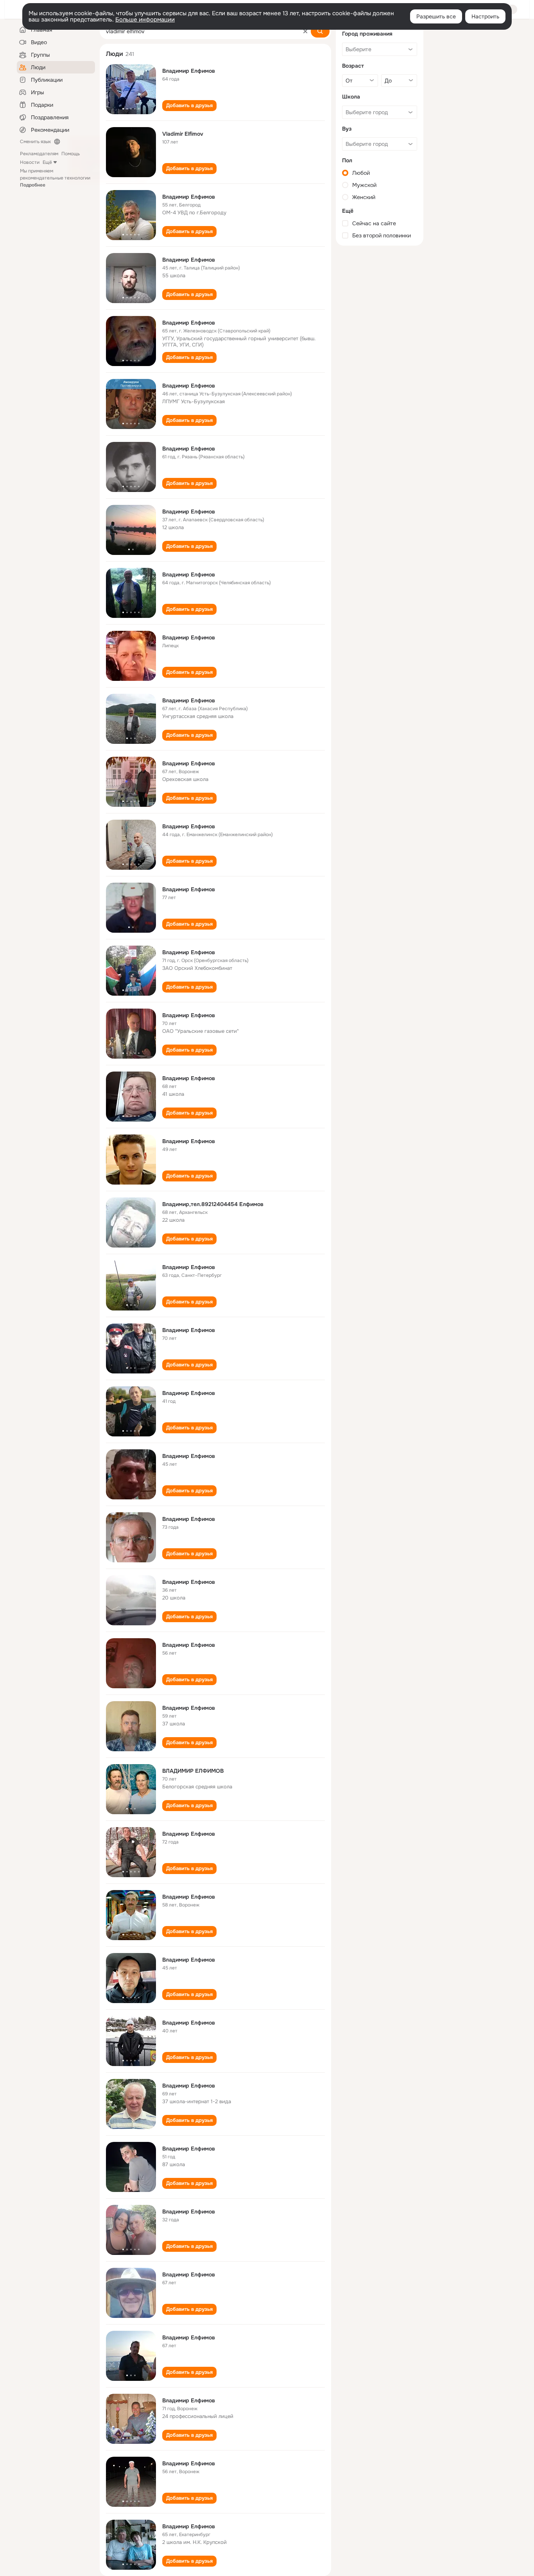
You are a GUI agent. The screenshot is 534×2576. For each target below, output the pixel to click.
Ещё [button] (47, 162)
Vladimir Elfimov (183, 134)
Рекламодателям (39, 154)
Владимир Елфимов (189, 71)
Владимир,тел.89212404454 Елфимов (213, 1204)
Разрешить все (436, 16)
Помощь (71, 154)
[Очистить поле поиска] (305, 31)
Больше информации (145, 20)
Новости (30, 162)
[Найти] (320, 31)
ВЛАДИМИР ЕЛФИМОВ (193, 1771)
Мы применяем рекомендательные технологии (55, 178)
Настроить (485, 16)
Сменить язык (35, 142)
